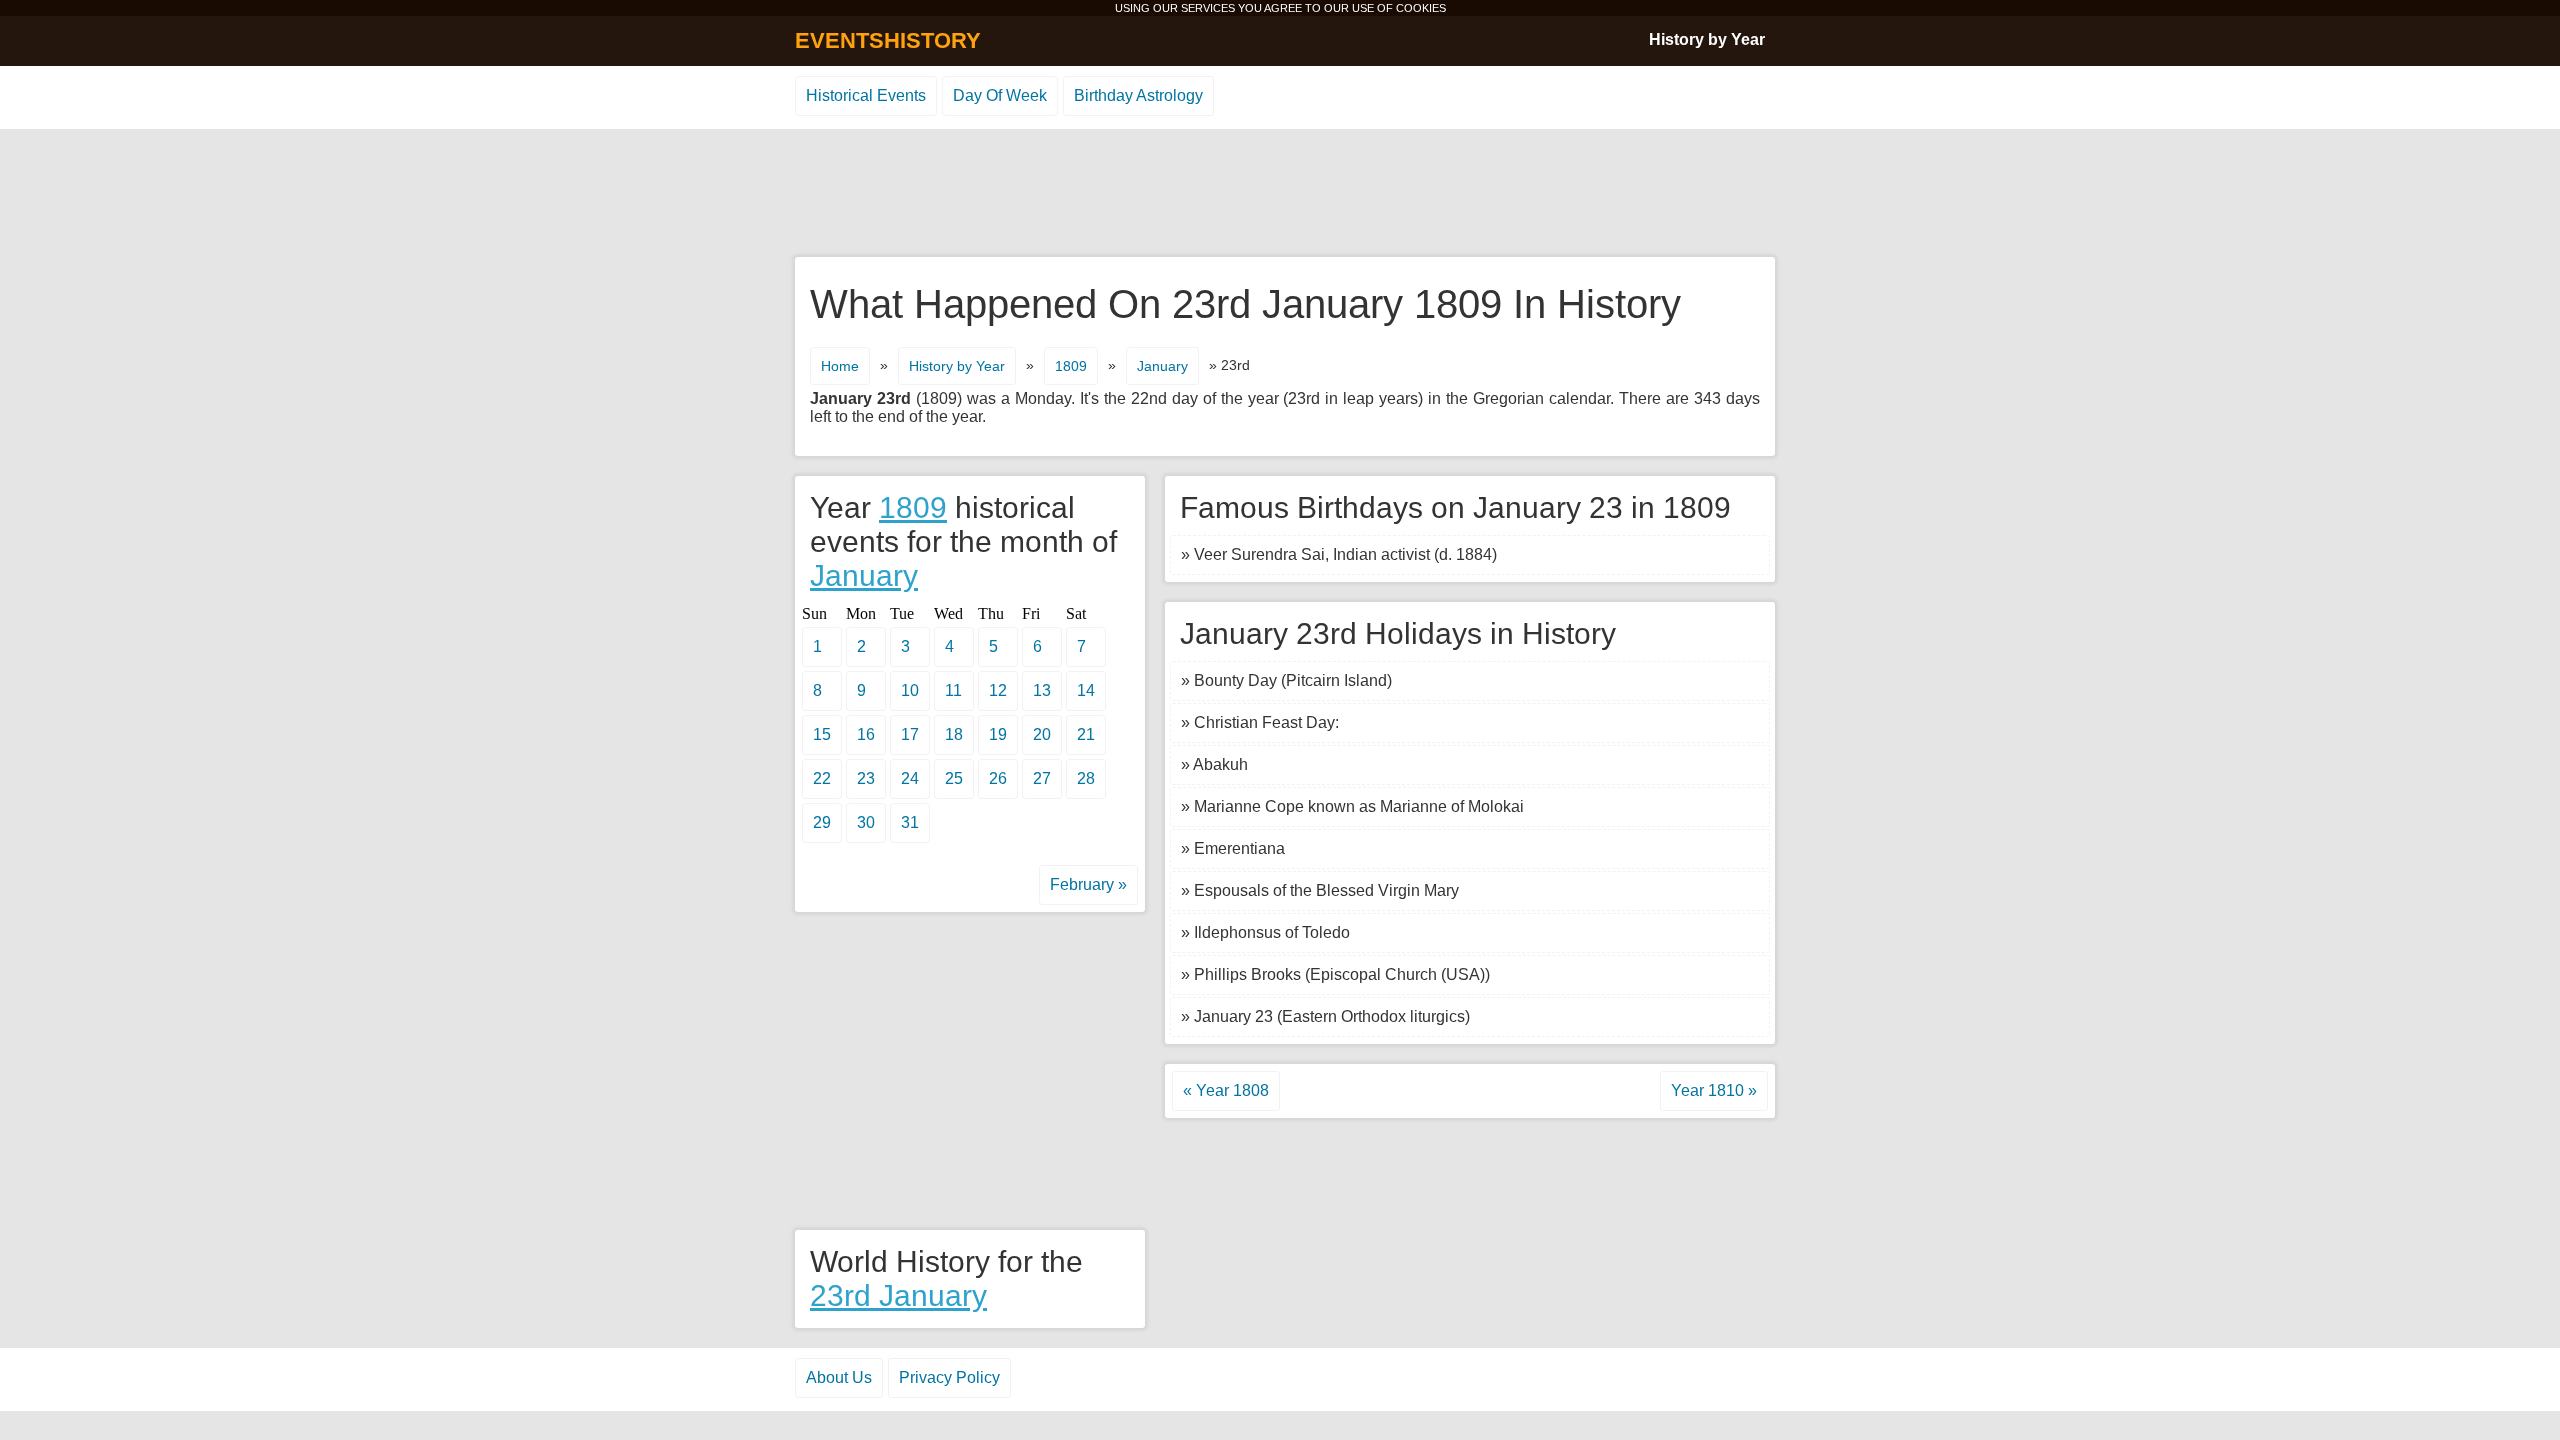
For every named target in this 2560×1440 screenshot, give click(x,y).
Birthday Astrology (1138, 95)
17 (910, 734)
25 (954, 778)
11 (953, 690)
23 (866, 778)
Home (840, 366)
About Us (839, 1377)
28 (1086, 778)
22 (822, 778)
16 (866, 734)
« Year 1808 (1226, 1090)
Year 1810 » (1714, 1090)
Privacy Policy (949, 1377)
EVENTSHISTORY (888, 40)
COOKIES (1421, 8)
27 (1042, 778)
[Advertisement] (1280, 194)
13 (1042, 690)
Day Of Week (1000, 95)
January (1162, 366)
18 (954, 734)
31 (910, 822)
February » (1088, 884)
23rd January (898, 1295)
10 (910, 690)
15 (822, 734)
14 (1086, 690)
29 (822, 822)
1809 (1071, 366)
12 (998, 690)
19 (998, 734)
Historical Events (866, 95)
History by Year (1707, 39)
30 (866, 822)
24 (910, 778)
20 (1042, 734)
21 (1086, 734)
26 (998, 778)
